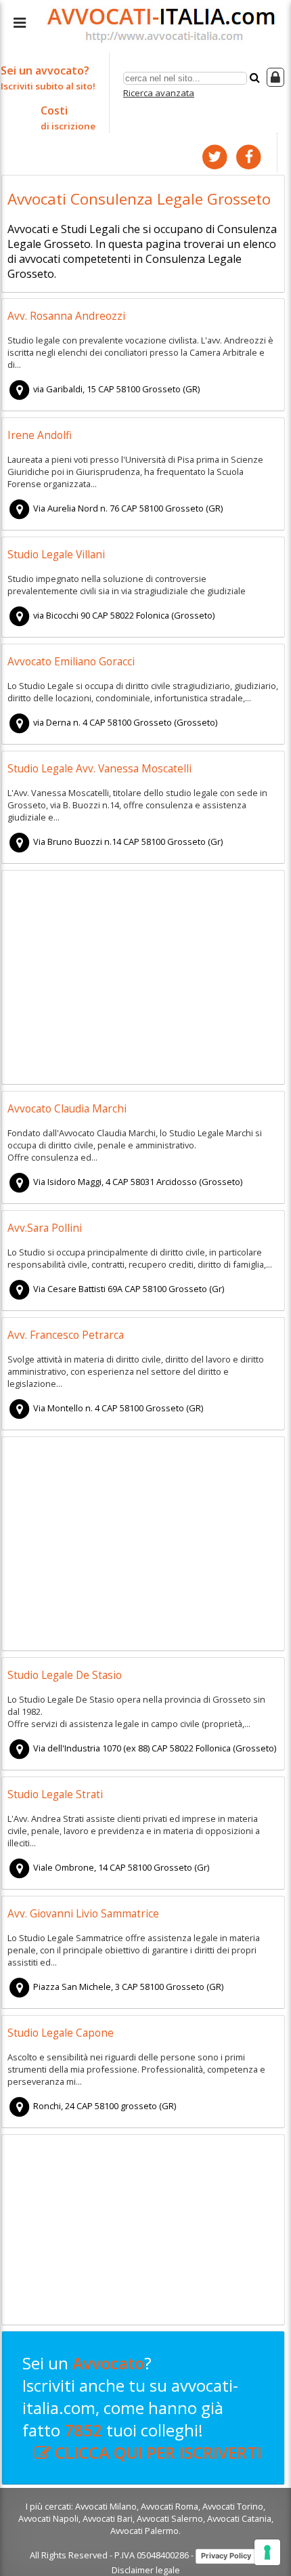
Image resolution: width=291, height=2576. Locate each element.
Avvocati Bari (108, 2518)
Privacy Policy (226, 2556)
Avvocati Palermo (144, 2531)
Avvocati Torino (233, 2506)
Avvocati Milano (106, 2506)
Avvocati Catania (239, 2518)
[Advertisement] (143, 979)
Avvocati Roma (170, 2506)
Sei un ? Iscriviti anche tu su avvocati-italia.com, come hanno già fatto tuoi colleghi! (142, 2408)
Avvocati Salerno (170, 2518)
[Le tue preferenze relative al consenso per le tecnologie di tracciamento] (267, 2552)
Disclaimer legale (146, 2570)
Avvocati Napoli (48, 2518)
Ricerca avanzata (159, 93)
